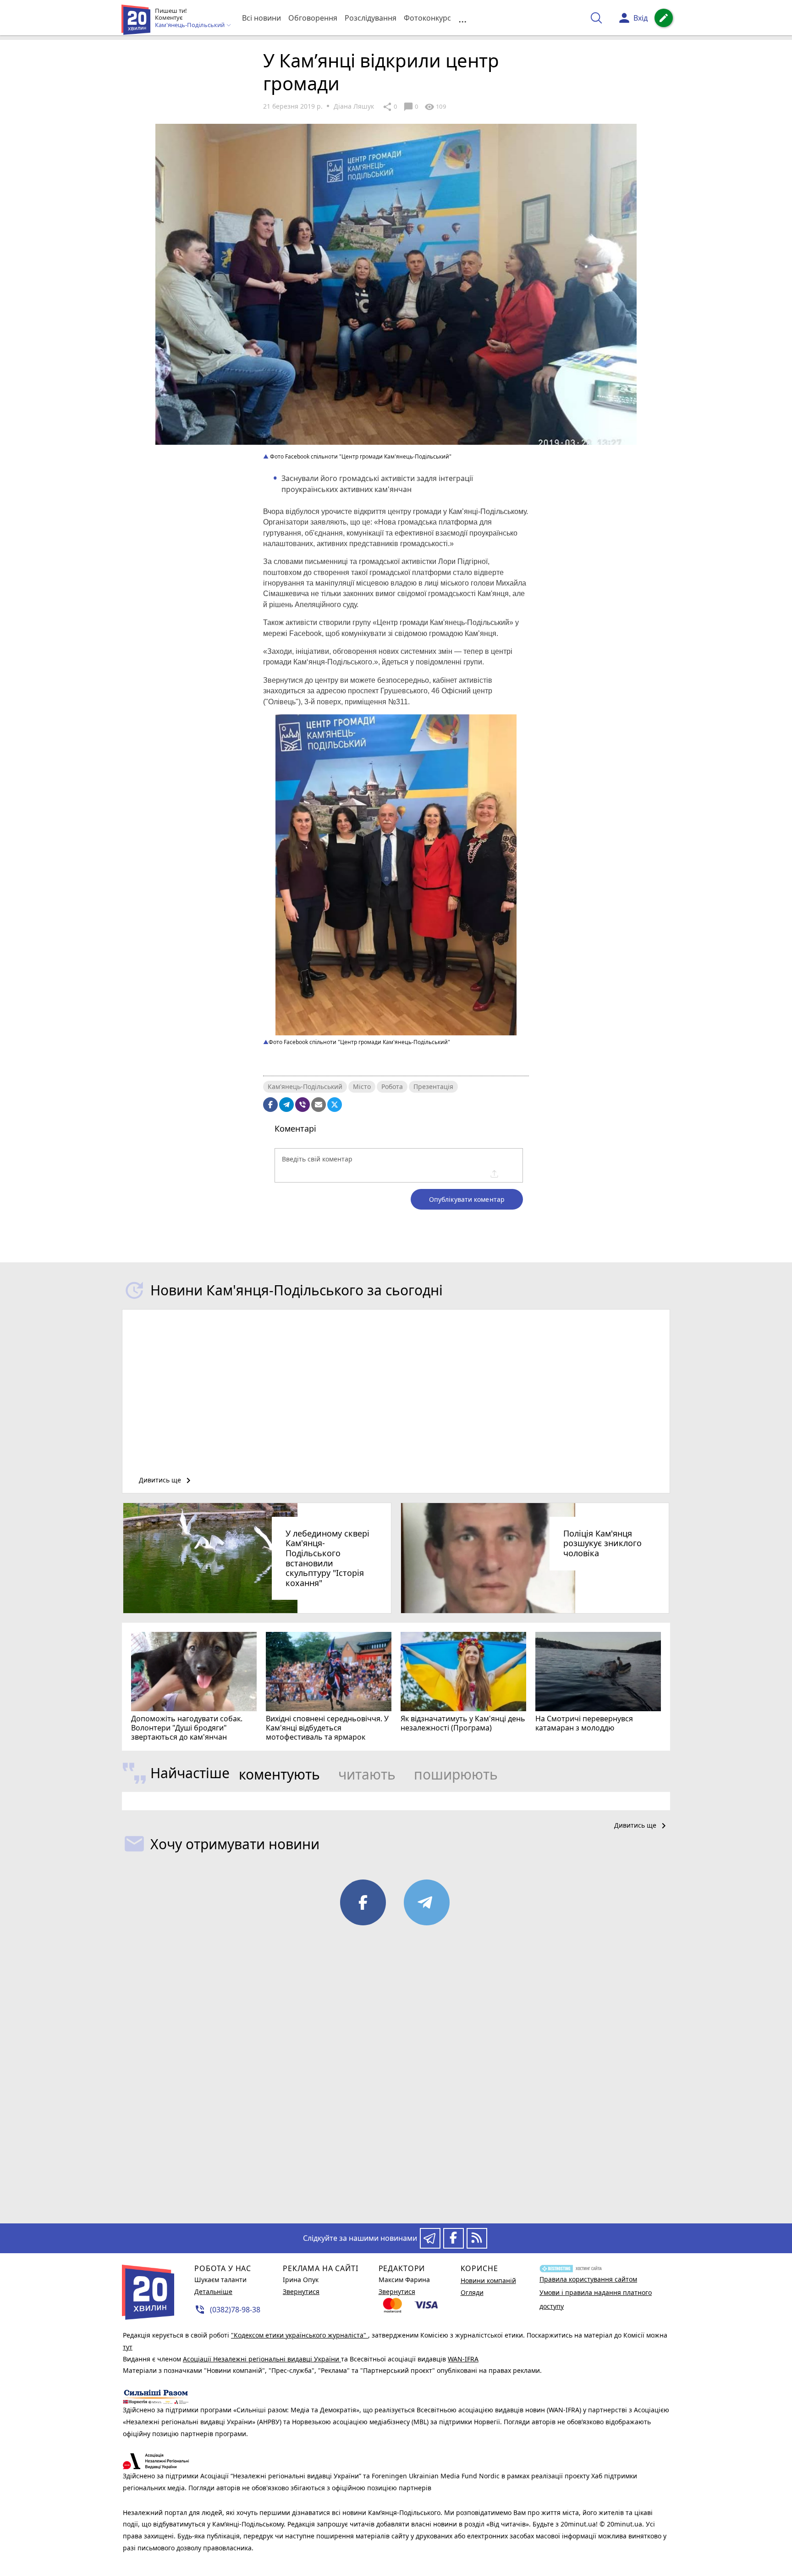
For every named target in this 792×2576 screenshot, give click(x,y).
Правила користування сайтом (588, 2279)
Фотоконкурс (427, 18)
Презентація (433, 1086)
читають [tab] (367, 1774)
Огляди (472, 2292)
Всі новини (261, 18)
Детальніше (213, 2291)
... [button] (462, 18)
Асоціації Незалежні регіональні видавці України (262, 2359)
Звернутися (301, 2291)
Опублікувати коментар (467, 1199)
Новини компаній (488, 2280)
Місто (362, 1086)
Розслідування (371, 18)
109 (435, 107)
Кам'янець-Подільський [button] (190, 25)
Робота (392, 1086)
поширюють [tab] (456, 1774)
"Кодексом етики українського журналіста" (300, 2335)
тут (128, 2347)
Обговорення (313, 18)
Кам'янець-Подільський (305, 1086)
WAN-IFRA (463, 2359)
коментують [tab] (279, 1774)
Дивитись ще (166, 1481)
